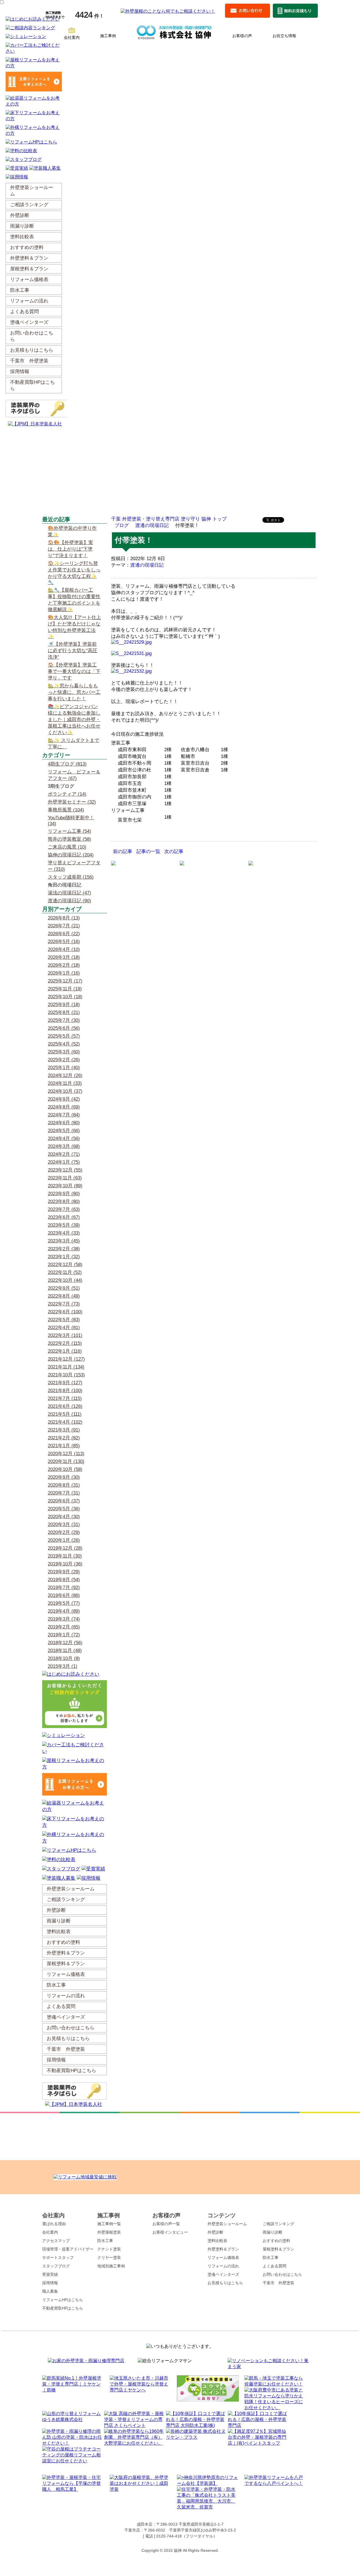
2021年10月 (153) (66, 1375)
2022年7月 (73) (64, 1304)
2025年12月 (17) (65, 981)
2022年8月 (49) (64, 1296)
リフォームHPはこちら (63, 2300)
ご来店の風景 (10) (67, 847)
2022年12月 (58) (65, 1265)
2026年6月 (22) (64, 934)
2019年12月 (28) (65, 1548)
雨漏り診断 (273, 2232)
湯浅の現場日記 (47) (69, 893)
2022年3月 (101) (65, 1335)
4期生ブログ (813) (67, 764)
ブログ (122, 525)
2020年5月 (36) (64, 1509)
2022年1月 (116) (65, 1351)
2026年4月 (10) (64, 949)
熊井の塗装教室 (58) (69, 839)
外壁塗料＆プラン (223, 2249)
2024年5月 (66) (64, 1131)
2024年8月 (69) (64, 1107)
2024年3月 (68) (64, 1146)
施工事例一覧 (109, 2224)
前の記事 (123, 851)
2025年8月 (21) (64, 1012)
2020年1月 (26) (64, 1540)
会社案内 (72, 37)
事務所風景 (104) (66, 810)
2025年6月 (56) (64, 1028)
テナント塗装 (109, 2249)
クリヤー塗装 (109, 2258)
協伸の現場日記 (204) (71, 855)
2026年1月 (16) (64, 973)
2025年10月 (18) (65, 997)
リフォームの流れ (223, 2266)
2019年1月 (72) (64, 1635)
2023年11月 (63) (65, 1178)
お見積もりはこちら (225, 2283)
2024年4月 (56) (64, 1138)
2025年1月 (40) (64, 1068)
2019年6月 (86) (64, 1595)
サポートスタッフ (58, 2258)
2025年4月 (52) (64, 1044)
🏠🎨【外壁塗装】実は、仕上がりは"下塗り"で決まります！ (70, 549)
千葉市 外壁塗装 (278, 2283)
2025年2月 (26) (64, 1060)
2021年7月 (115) (65, 1398)
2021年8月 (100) (65, 1391)
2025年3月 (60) (64, 1052)
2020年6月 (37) (64, 1501)
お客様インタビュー (170, 2232)
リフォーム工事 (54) (69, 831)
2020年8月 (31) (64, 1485)
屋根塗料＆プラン (278, 2249)
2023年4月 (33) (64, 1233)
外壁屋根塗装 (109, 2232)
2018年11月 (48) (65, 1651)
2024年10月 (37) (65, 1091)
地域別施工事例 (111, 2266)
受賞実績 (50, 2274)
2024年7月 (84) (64, 1115)
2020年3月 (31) (64, 1524)
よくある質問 (274, 2266)
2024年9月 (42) (64, 1099)
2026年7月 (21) (64, 926)
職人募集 (50, 2291)
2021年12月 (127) (66, 1359)
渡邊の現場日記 (152, 525)
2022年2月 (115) (65, 1343)
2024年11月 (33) (65, 1083)
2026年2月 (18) (64, 965)
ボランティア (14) (67, 794)
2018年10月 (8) (64, 1658)
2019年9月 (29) (64, 1572)
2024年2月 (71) (64, 1154)
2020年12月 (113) (66, 1454)
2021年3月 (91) (64, 1430)
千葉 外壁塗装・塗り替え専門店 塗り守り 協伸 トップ (169, 519)
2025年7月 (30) (64, 1020)
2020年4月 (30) (64, 1517)
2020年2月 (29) (64, 1532)
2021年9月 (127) (65, 1383)
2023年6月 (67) (64, 1217)
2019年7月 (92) (64, 1587)
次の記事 (174, 851)
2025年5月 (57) (64, 1036)
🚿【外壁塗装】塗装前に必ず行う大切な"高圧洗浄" (73, 651)
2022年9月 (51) (64, 1288)
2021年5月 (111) (65, 1414)
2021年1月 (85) (64, 1446)
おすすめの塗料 (276, 2241)
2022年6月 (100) (65, 1312)
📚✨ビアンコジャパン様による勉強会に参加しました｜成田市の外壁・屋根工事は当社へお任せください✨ (74, 720)
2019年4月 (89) (64, 1611)
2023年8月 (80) (64, 1201)
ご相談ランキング (278, 2224)
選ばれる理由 (54, 2224)
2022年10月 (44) (65, 1280)
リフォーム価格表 (223, 2258)
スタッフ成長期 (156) (71, 877)
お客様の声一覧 (166, 2224)
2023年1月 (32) (64, 1257)
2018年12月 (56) (65, 1643)
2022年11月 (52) (65, 1272)
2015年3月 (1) (63, 1666)
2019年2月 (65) (64, 1627)
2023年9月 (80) (64, 1194)
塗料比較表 (217, 2241)
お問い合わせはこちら (282, 2274)
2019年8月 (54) (64, 1580)
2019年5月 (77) (64, 1603)
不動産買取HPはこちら (63, 2308)
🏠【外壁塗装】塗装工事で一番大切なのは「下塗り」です (74, 671)
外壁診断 (215, 2232)
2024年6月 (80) (64, 1123)
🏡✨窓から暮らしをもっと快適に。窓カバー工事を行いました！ (74, 692)
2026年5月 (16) (64, 942)
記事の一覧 (148, 851)
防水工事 (105, 2241)
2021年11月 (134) (66, 1367)
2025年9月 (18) (64, 1005)
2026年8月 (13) (64, 918)
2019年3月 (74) (64, 1619)
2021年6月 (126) (65, 1406)
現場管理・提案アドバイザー (68, 2249)
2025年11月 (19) (65, 989)
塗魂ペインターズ (223, 2274)
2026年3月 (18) (64, 957)
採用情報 (50, 2283)
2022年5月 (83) (64, 1320)
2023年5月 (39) (64, 1225)
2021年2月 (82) (64, 1438)
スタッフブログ (56, 2266)
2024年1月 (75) (64, 1162)
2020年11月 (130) (66, 1461)
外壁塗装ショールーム (227, 2224)
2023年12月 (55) (65, 1170)
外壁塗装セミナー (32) (72, 802)
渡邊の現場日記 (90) (69, 901)
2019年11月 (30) (65, 1556)
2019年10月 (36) (65, 1564)
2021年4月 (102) (65, 1422)
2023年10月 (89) (65, 1186)
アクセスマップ (56, 2241)
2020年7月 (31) (64, 1493)
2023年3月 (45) (64, 1241)
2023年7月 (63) (64, 1209)
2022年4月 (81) (64, 1328)
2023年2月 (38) (64, 1249)
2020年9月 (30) (64, 1477)
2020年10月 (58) (65, 1469)
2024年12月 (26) (65, 1075)
